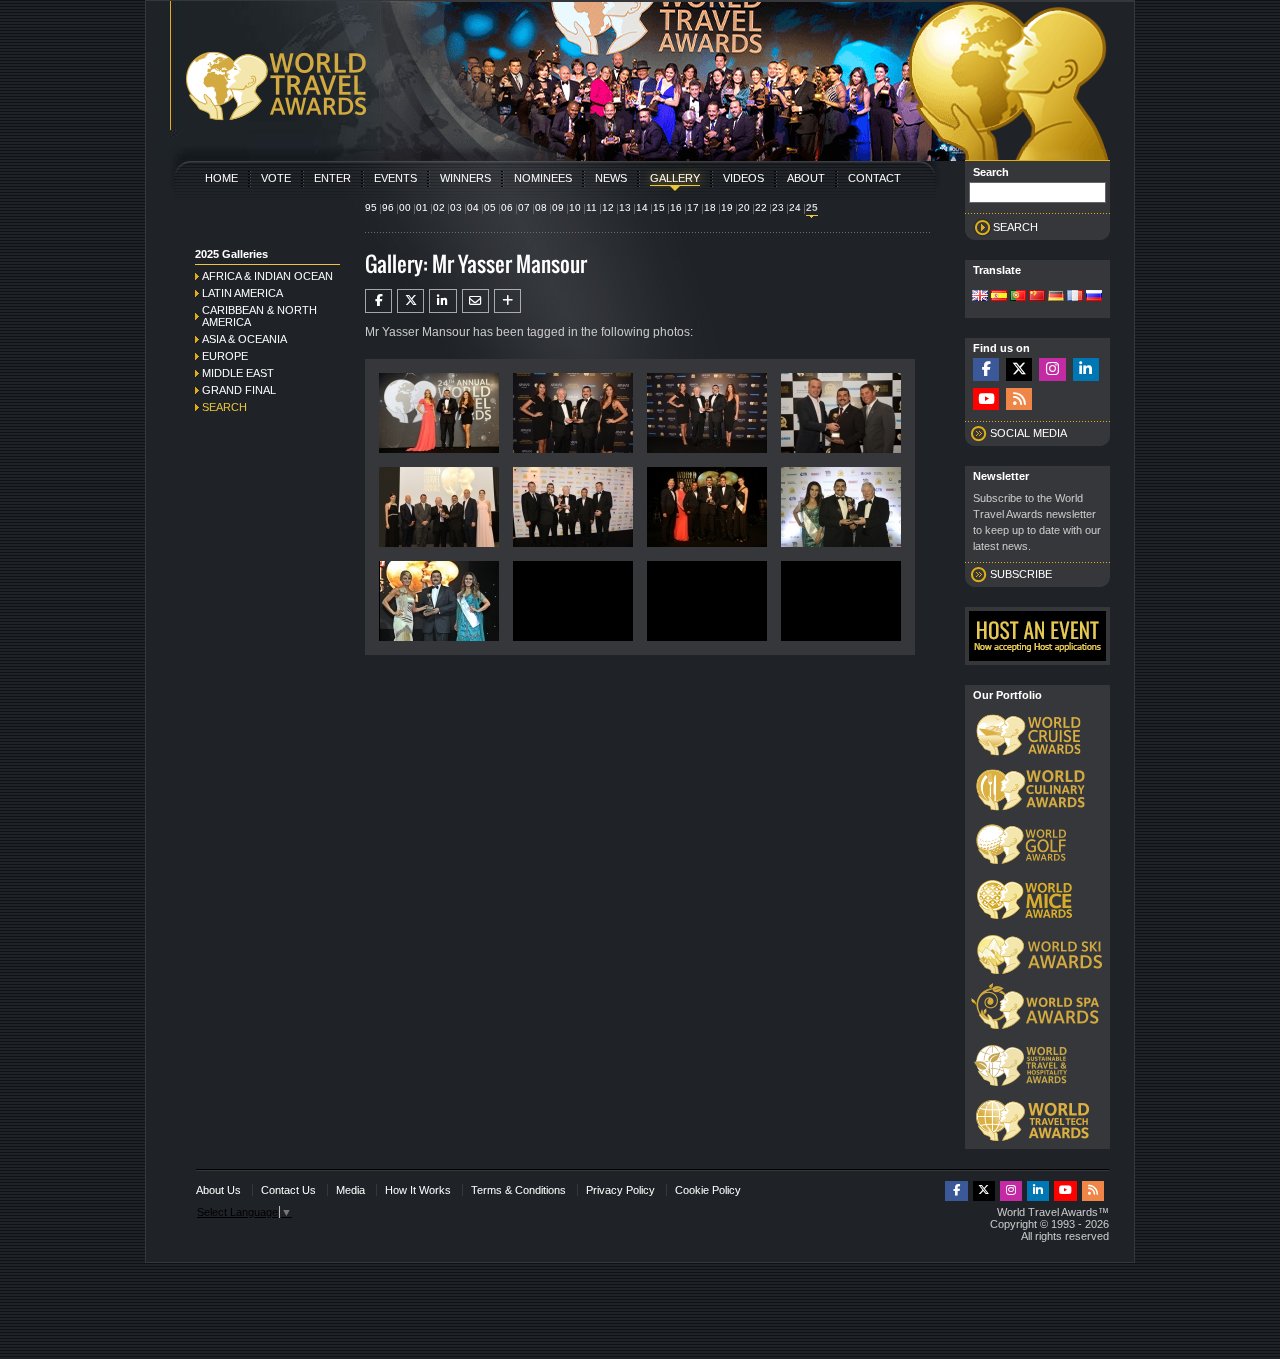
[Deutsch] (1056, 297)
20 (744, 207)
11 (591, 207)
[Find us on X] (1019, 369)
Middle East (238, 373)
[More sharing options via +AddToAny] (507, 301)
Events (395, 178)
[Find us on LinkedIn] (1086, 369)
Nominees (543, 178)
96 (388, 207)
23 (778, 207)
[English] (980, 297)
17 (693, 207)
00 (405, 207)
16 (676, 207)
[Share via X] (410, 301)
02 (439, 207)
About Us (218, 1190)
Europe (225, 356)
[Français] (1075, 297)
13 (625, 207)
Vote (276, 178)
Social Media (1028, 433)
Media (350, 1190)
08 (541, 207)
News (611, 178)
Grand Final (239, 390)
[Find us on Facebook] (986, 369)
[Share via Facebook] (378, 301)
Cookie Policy (708, 1190)
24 (795, 207)
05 (490, 207)
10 (575, 207)
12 (608, 207)
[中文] (1037, 297)
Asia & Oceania (244, 339)
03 (456, 207)
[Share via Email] (475, 301)
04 (473, 207)
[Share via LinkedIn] (442, 301)
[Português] (1018, 297)
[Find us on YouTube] (986, 399)
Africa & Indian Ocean (267, 276)
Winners (465, 178)
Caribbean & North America (259, 316)
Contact (874, 178)
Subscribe (1021, 574)
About (806, 178)
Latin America (242, 293)
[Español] (999, 297)
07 (524, 207)
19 (727, 207)
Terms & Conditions (518, 1190)
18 (710, 207)
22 (761, 207)
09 (558, 207)
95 (371, 207)
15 (659, 207)
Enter (332, 178)
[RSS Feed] (1019, 399)
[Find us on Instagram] (1052, 369)
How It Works (418, 1190)
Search (224, 407)
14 (642, 207)
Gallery (675, 178)
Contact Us (288, 1190)
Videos (743, 178)
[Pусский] (1094, 297)
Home (221, 178)
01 (422, 207)
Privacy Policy (620, 1190)
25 (812, 207)
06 (507, 207)
